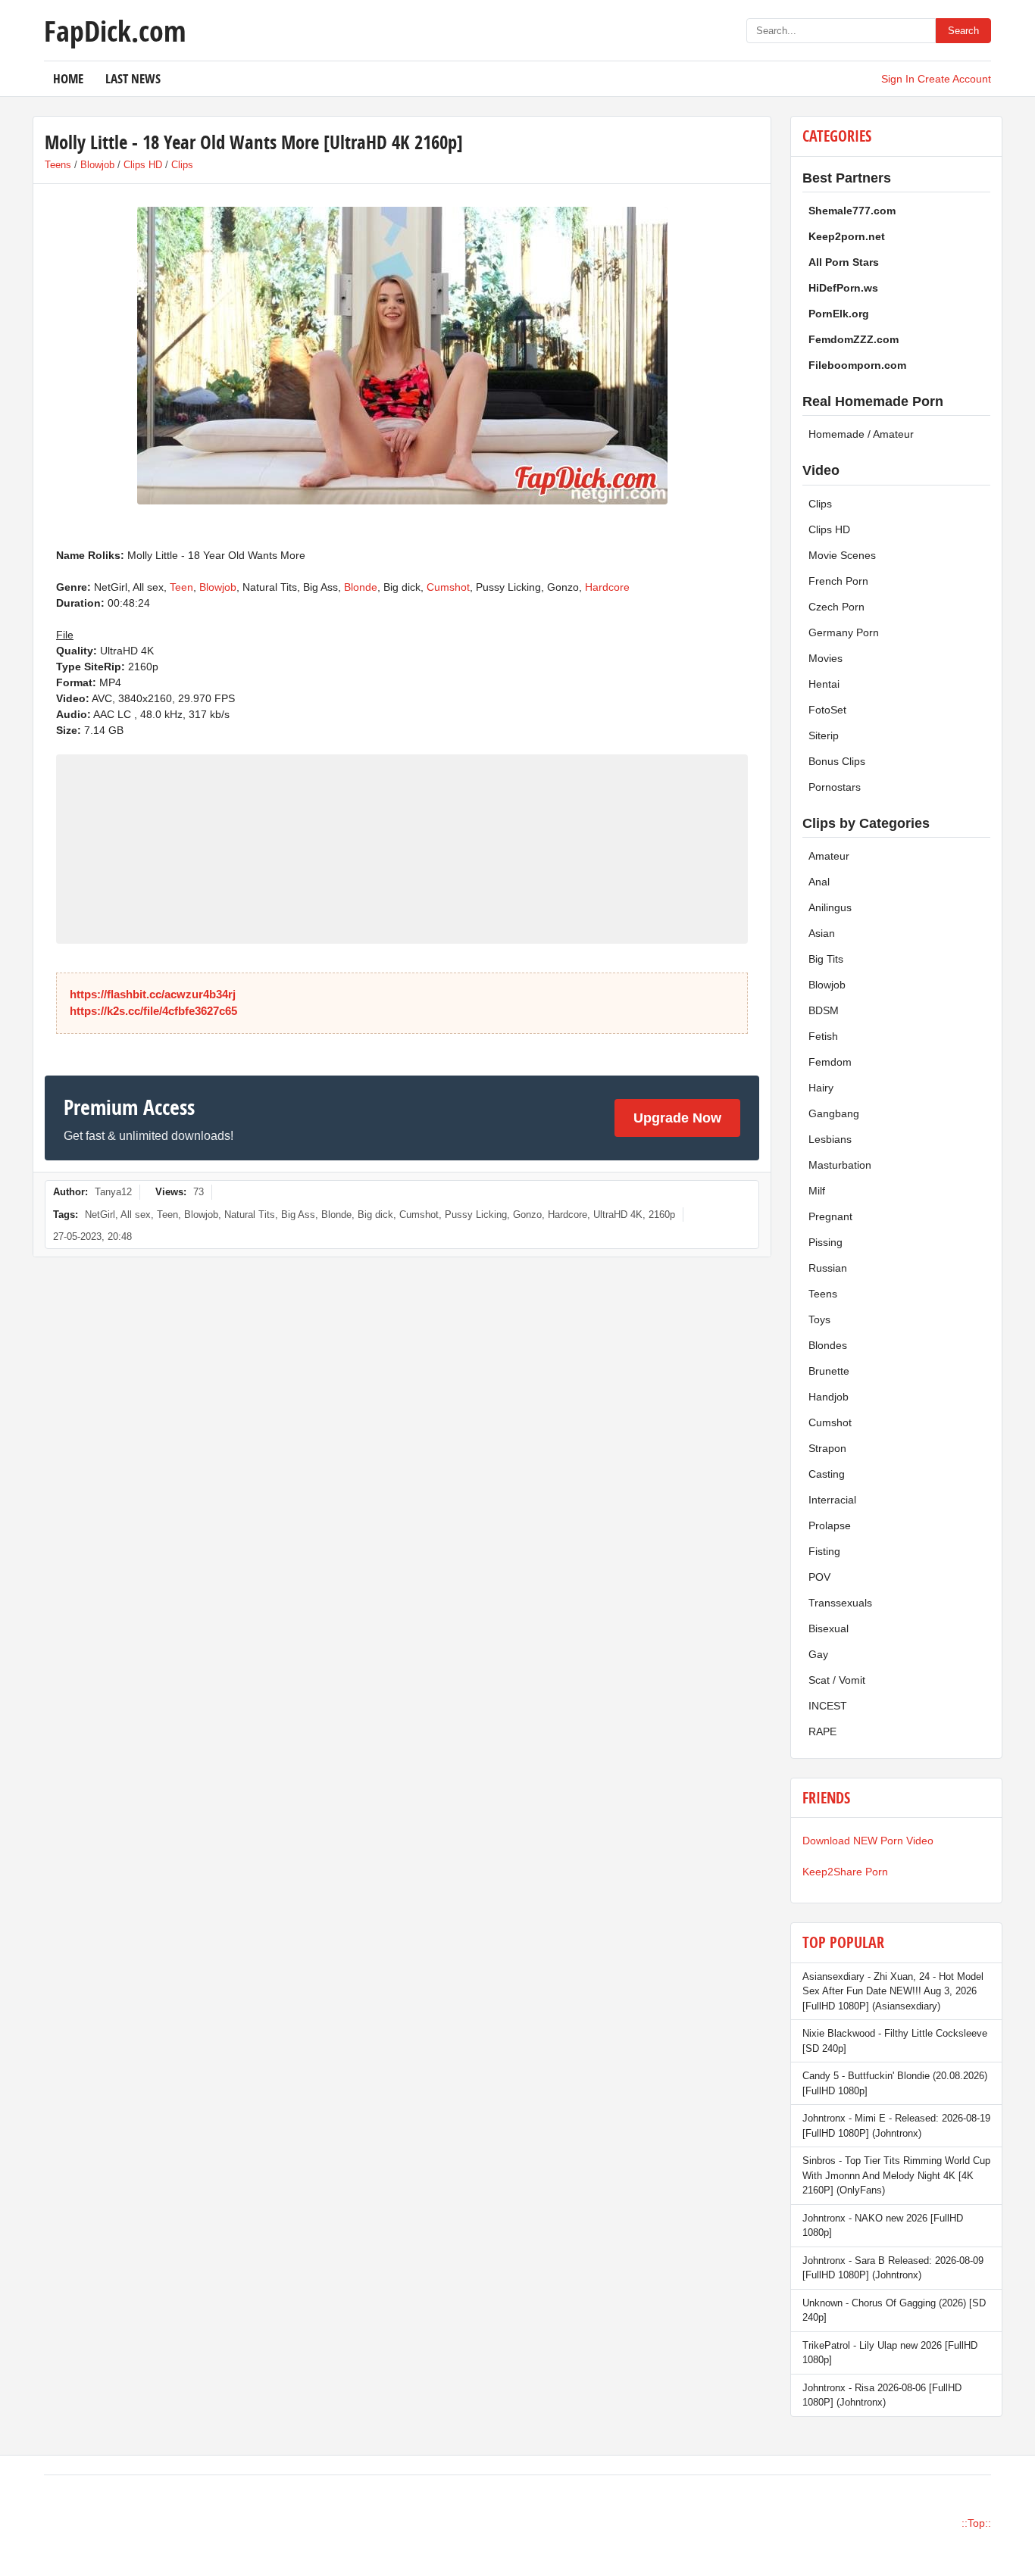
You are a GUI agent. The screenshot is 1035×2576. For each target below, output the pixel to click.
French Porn (838, 581)
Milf (817, 1191)
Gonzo (527, 1215)
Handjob (829, 1397)
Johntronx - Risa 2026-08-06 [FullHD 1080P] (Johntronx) (882, 2395)
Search (963, 31)
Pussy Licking (476, 1215)
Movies (825, 658)
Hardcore (607, 587)
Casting (827, 1474)
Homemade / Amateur (861, 434)
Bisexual (829, 1628)
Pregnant (830, 1216)
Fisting (824, 1551)
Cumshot (448, 587)
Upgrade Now (677, 1118)
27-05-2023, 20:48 (92, 1236)
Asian (822, 933)
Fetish (823, 1036)
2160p (662, 1215)
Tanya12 (113, 1192)
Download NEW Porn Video (868, 1841)
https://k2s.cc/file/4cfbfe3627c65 (153, 1011)
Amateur (829, 856)
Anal (819, 882)
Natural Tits (250, 1215)
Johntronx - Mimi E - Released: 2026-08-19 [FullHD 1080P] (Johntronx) (896, 2126)
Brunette (829, 1371)
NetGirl (100, 1215)
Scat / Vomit (837, 1680)
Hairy (821, 1088)
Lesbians (830, 1139)
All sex (136, 1215)
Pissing (825, 1242)
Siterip (824, 735)
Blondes (828, 1345)
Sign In (898, 79)
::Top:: (976, 2523)
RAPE (822, 1731)
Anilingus (830, 907)
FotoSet (827, 710)
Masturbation (840, 1165)
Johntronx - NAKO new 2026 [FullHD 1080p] (883, 2226)
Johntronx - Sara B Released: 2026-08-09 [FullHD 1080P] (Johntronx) (893, 2268)
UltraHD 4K (618, 1215)
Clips (182, 165)
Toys (819, 1319)
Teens (58, 165)
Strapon (827, 1448)
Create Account (954, 79)
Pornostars (835, 787)
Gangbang (834, 1113)
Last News (133, 78)
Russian (828, 1268)
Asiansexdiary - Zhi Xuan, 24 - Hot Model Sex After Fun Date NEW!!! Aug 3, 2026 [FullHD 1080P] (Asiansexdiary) (893, 1991)
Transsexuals (840, 1603)
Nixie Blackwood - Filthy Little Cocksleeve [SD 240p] (895, 2041)
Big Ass (298, 1215)
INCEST (828, 1706)
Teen (181, 587)
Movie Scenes (842, 555)
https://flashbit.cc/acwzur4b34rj (153, 994)
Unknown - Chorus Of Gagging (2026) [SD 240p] (894, 2311)
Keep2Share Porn (845, 1872)
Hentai (824, 684)
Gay (818, 1654)
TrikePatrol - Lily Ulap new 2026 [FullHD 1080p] (890, 2353)
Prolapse (830, 1525)
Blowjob (97, 165)
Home (68, 78)
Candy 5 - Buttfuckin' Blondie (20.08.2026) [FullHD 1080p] (895, 2083)
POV (819, 1577)
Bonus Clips (837, 761)
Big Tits (826, 959)
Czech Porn (836, 607)
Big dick (375, 1215)
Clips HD (143, 165)
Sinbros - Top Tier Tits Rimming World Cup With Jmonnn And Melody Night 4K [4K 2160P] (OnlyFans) (896, 2175)
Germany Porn (844, 632)
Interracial (832, 1500)
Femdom (830, 1062)
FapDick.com (115, 30)
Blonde (361, 587)
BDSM (824, 1010)
